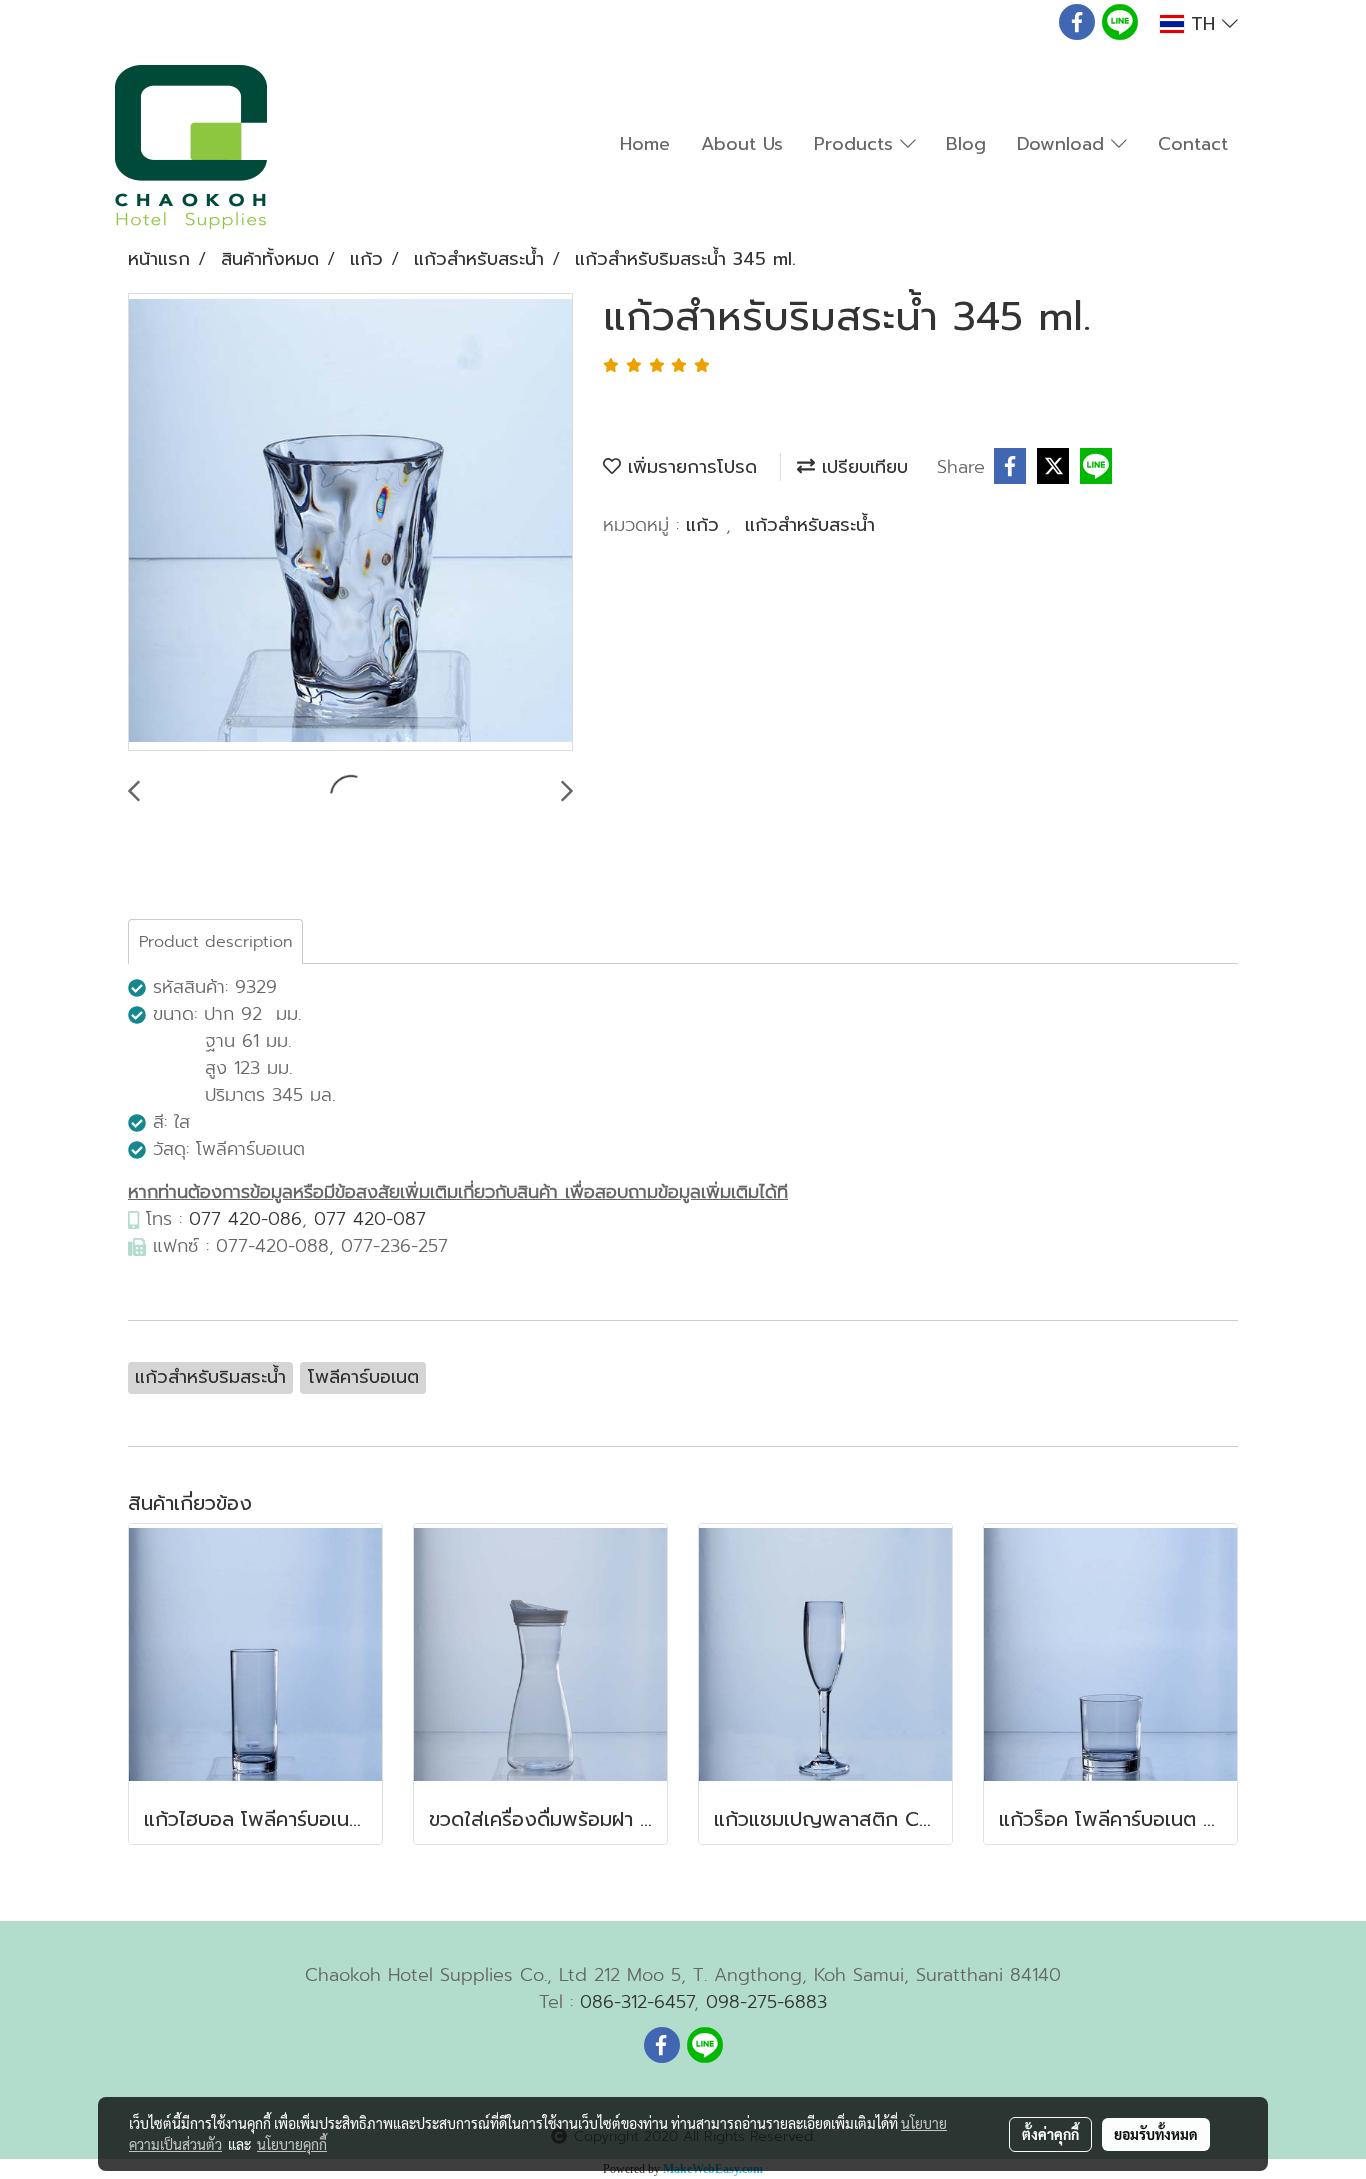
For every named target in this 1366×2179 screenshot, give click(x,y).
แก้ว (706, 525)
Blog (966, 144)
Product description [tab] (215, 942)
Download (1064, 144)
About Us (742, 144)
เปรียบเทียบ (861, 467)
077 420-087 (370, 1219)
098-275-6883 (766, 2002)
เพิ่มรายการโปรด (689, 467)
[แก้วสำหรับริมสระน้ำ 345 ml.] (350, 523)
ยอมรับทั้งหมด (1156, 2134)
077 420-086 (245, 1219)
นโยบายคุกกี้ (292, 2144)
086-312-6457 (637, 2002)
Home (645, 144)
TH (1203, 24)
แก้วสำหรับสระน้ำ (810, 525)
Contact (1193, 144)
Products (857, 144)
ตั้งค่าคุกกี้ (1050, 2134)
